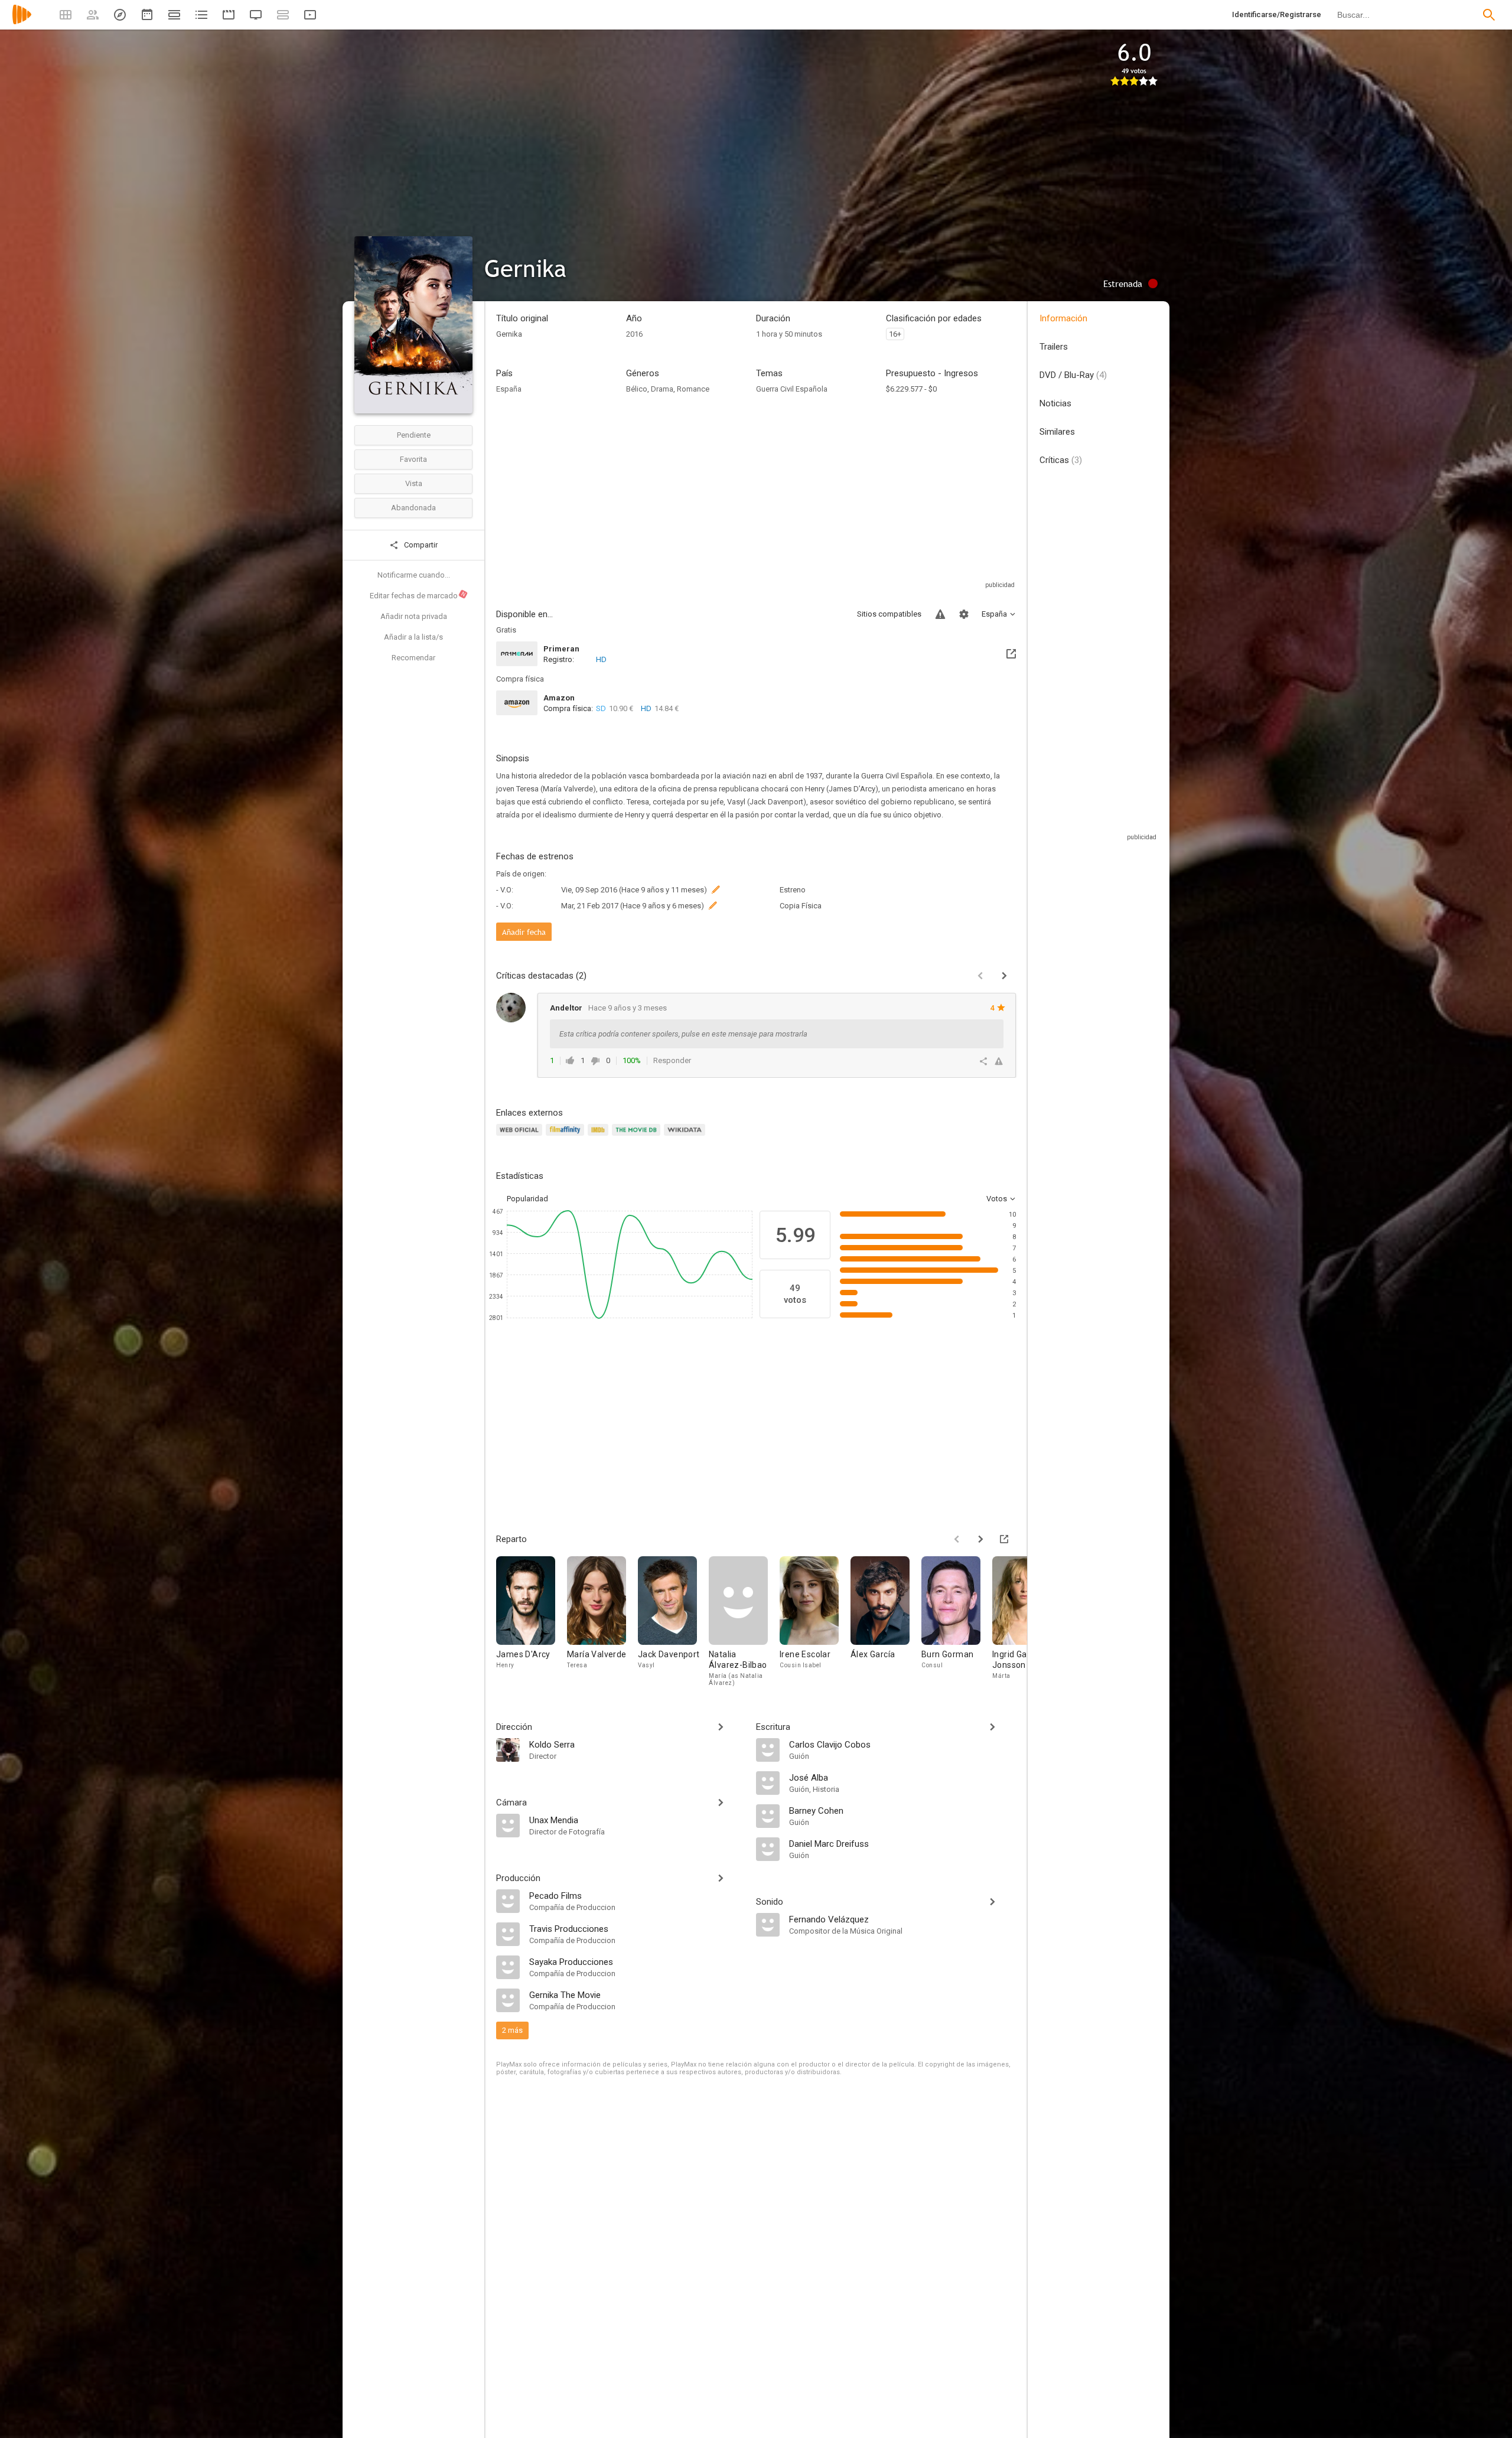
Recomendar (413, 658)
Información (1063, 318)
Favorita (413, 459)
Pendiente (414, 435)
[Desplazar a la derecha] (980, 1539)
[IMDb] (600, 1137)
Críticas (1061, 460)
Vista (414, 483)
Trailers (1054, 347)
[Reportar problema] (940, 614)
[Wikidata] (686, 1137)
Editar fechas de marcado (418, 595)
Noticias (1055, 403)
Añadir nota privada (414, 616)
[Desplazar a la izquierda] (957, 1539)
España (509, 389)
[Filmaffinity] (567, 1137)
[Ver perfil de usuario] (511, 1008)
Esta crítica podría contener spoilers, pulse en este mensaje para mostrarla (683, 1034)
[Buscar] (1489, 15)
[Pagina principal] (22, 22)
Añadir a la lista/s (413, 637)
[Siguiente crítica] (1004, 976)
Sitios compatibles (889, 614)
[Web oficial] (521, 1137)
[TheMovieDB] (638, 1137)
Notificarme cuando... (414, 575)
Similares (1057, 432)
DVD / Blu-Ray (1073, 375)
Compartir (420, 545)
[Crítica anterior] (980, 976)
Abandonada (413, 508)
